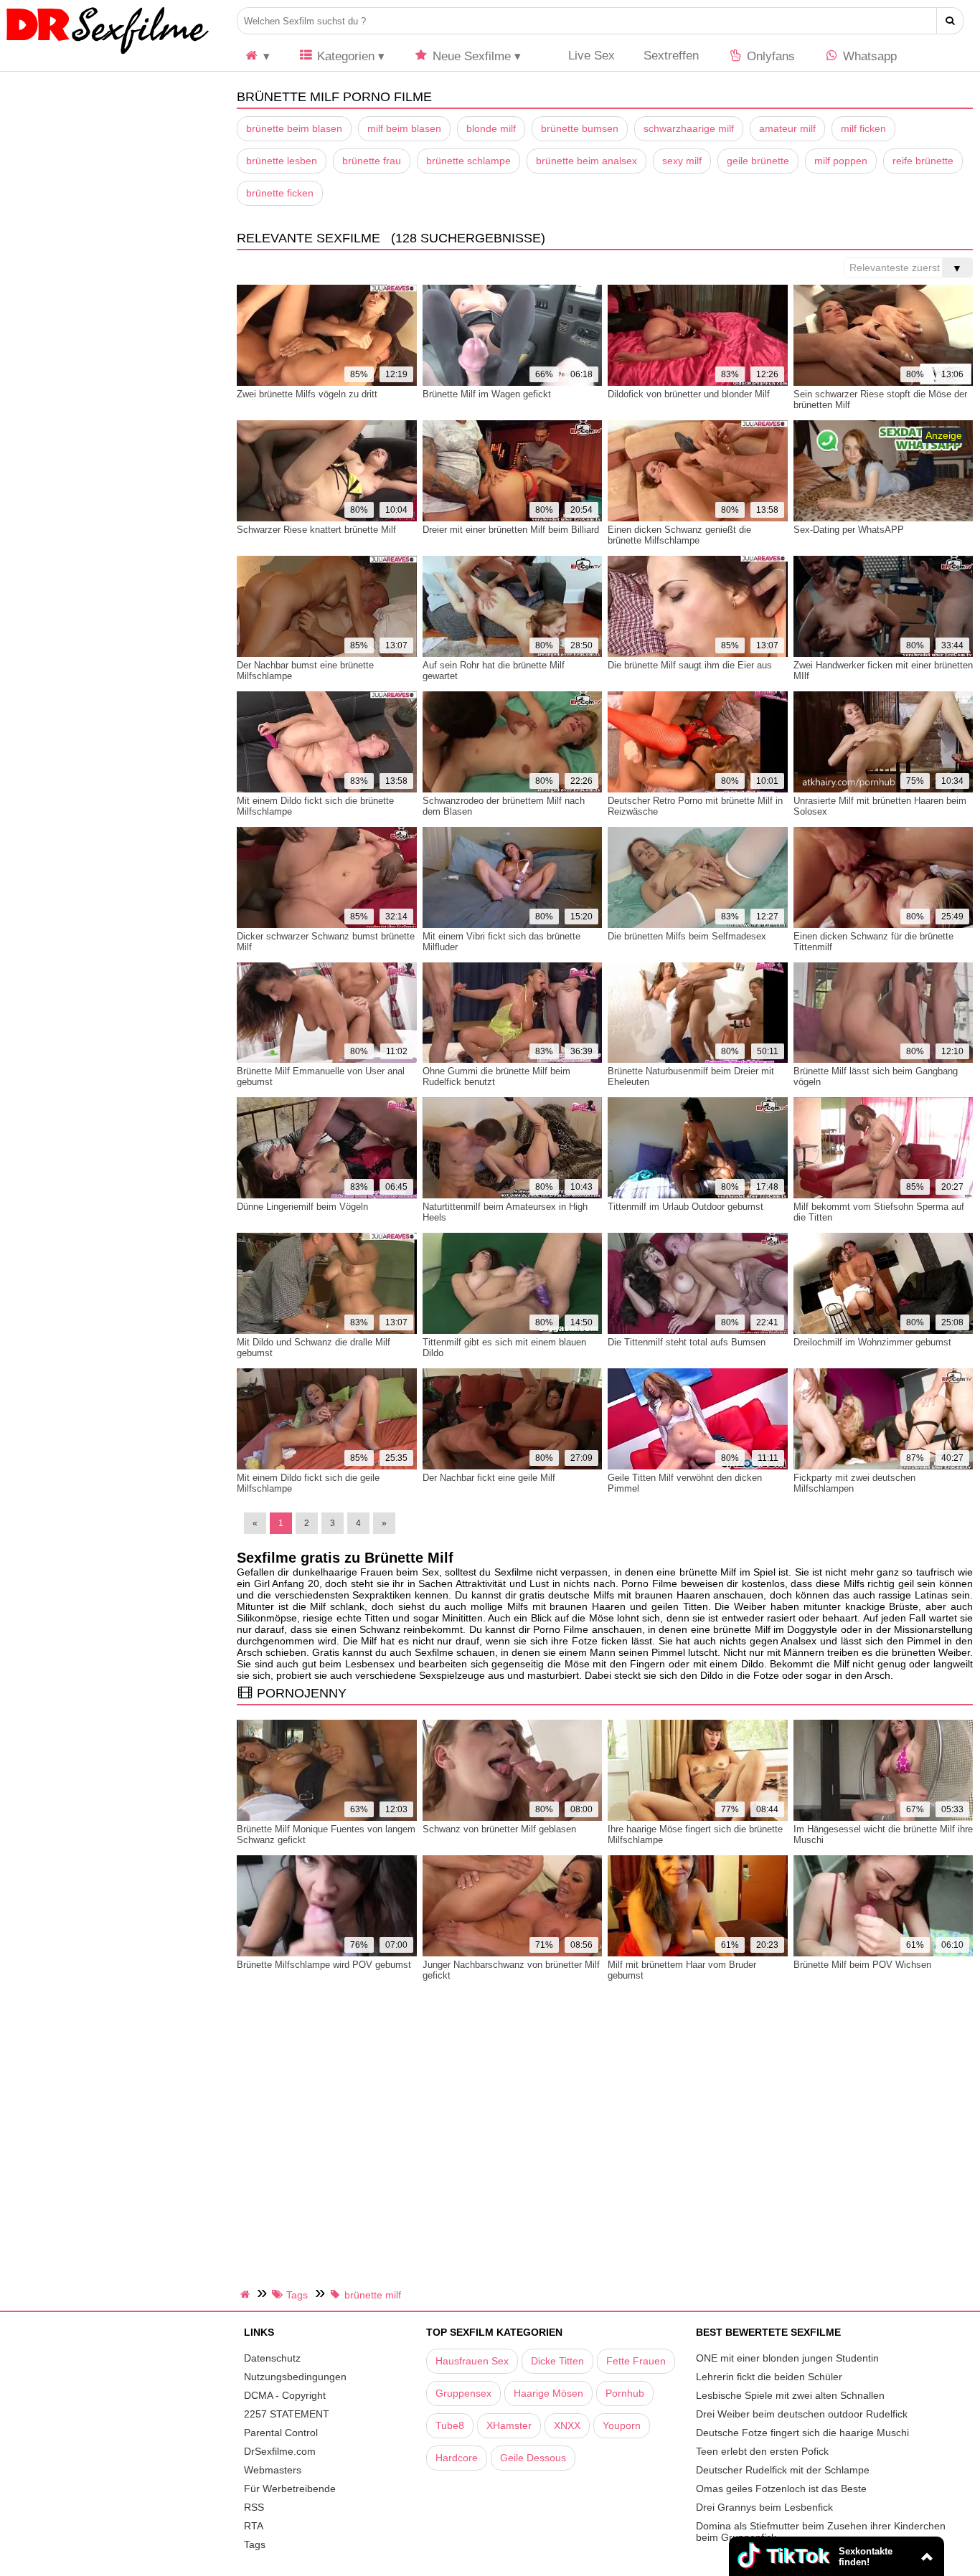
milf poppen (841, 161)
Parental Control (281, 2433)
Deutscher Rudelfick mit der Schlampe (783, 2470)
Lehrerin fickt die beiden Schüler (769, 2377)
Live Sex (590, 56)
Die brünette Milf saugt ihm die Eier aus (690, 665)
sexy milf (682, 161)
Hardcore (457, 2458)
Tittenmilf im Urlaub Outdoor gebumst (685, 1207)
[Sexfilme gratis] (108, 54)
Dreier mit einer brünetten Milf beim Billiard (511, 530)
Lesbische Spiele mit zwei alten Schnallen (790, 2395)
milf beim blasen (404, 128)
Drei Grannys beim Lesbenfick (764, 2507)
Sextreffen (671, 56)
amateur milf (787, 128)
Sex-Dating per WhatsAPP (849, 530)
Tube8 (450, 2425)
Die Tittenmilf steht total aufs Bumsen (687, 1342)
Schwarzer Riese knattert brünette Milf (316, 530)
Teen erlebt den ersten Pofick (762, 2451)
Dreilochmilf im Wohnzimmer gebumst (872, 1342)
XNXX (567, 2425)
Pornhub (625, 2393)
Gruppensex (463, 2393)
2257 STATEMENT (287, 2414)
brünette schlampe (468, 161)
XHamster (509, 2425)
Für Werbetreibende (290, 2489)
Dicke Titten (557, 2361)
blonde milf (491, 128)
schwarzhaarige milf (689, 128)
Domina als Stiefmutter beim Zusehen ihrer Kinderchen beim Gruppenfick (821, 2532)
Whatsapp (868, 56)
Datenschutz (272, 2358)
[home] (247, 2294)
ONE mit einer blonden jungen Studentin (787, 2358)
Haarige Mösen (548, 2393)
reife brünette (923, 161)
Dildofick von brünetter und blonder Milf (689, 394)
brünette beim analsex (586, 161)
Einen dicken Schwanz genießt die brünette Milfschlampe (679, 535)
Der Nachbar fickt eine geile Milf (489, 1478)
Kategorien (344, 56)
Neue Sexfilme (470, 56)
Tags (255, 2544)
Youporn (622, 2425)
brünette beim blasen (294, 128)
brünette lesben (282, 161)
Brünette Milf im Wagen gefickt (487, 394)
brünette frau (372, 161)
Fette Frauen (636, 2361)
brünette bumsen (580, 128)
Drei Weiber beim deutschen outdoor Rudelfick (802, 2414)
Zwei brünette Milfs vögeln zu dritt (307, 394)
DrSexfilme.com (280, 2451)
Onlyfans (769, 56)
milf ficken (863, 128)
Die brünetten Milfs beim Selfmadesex (687, 936)
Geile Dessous (533, 2458)
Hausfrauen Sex (472, 2361)
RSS (254, 2507)
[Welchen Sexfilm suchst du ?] (950, 21)
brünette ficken (280, 193)
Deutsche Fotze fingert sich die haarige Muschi (802, 2433)
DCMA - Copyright (285, 2395)
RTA (254, 2526)
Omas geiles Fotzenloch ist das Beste (781, 2489)
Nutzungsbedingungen (295, 2377)
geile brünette (758, 161)
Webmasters (273, 2470)
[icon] (257, 56)
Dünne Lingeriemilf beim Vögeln (302, 1207)
